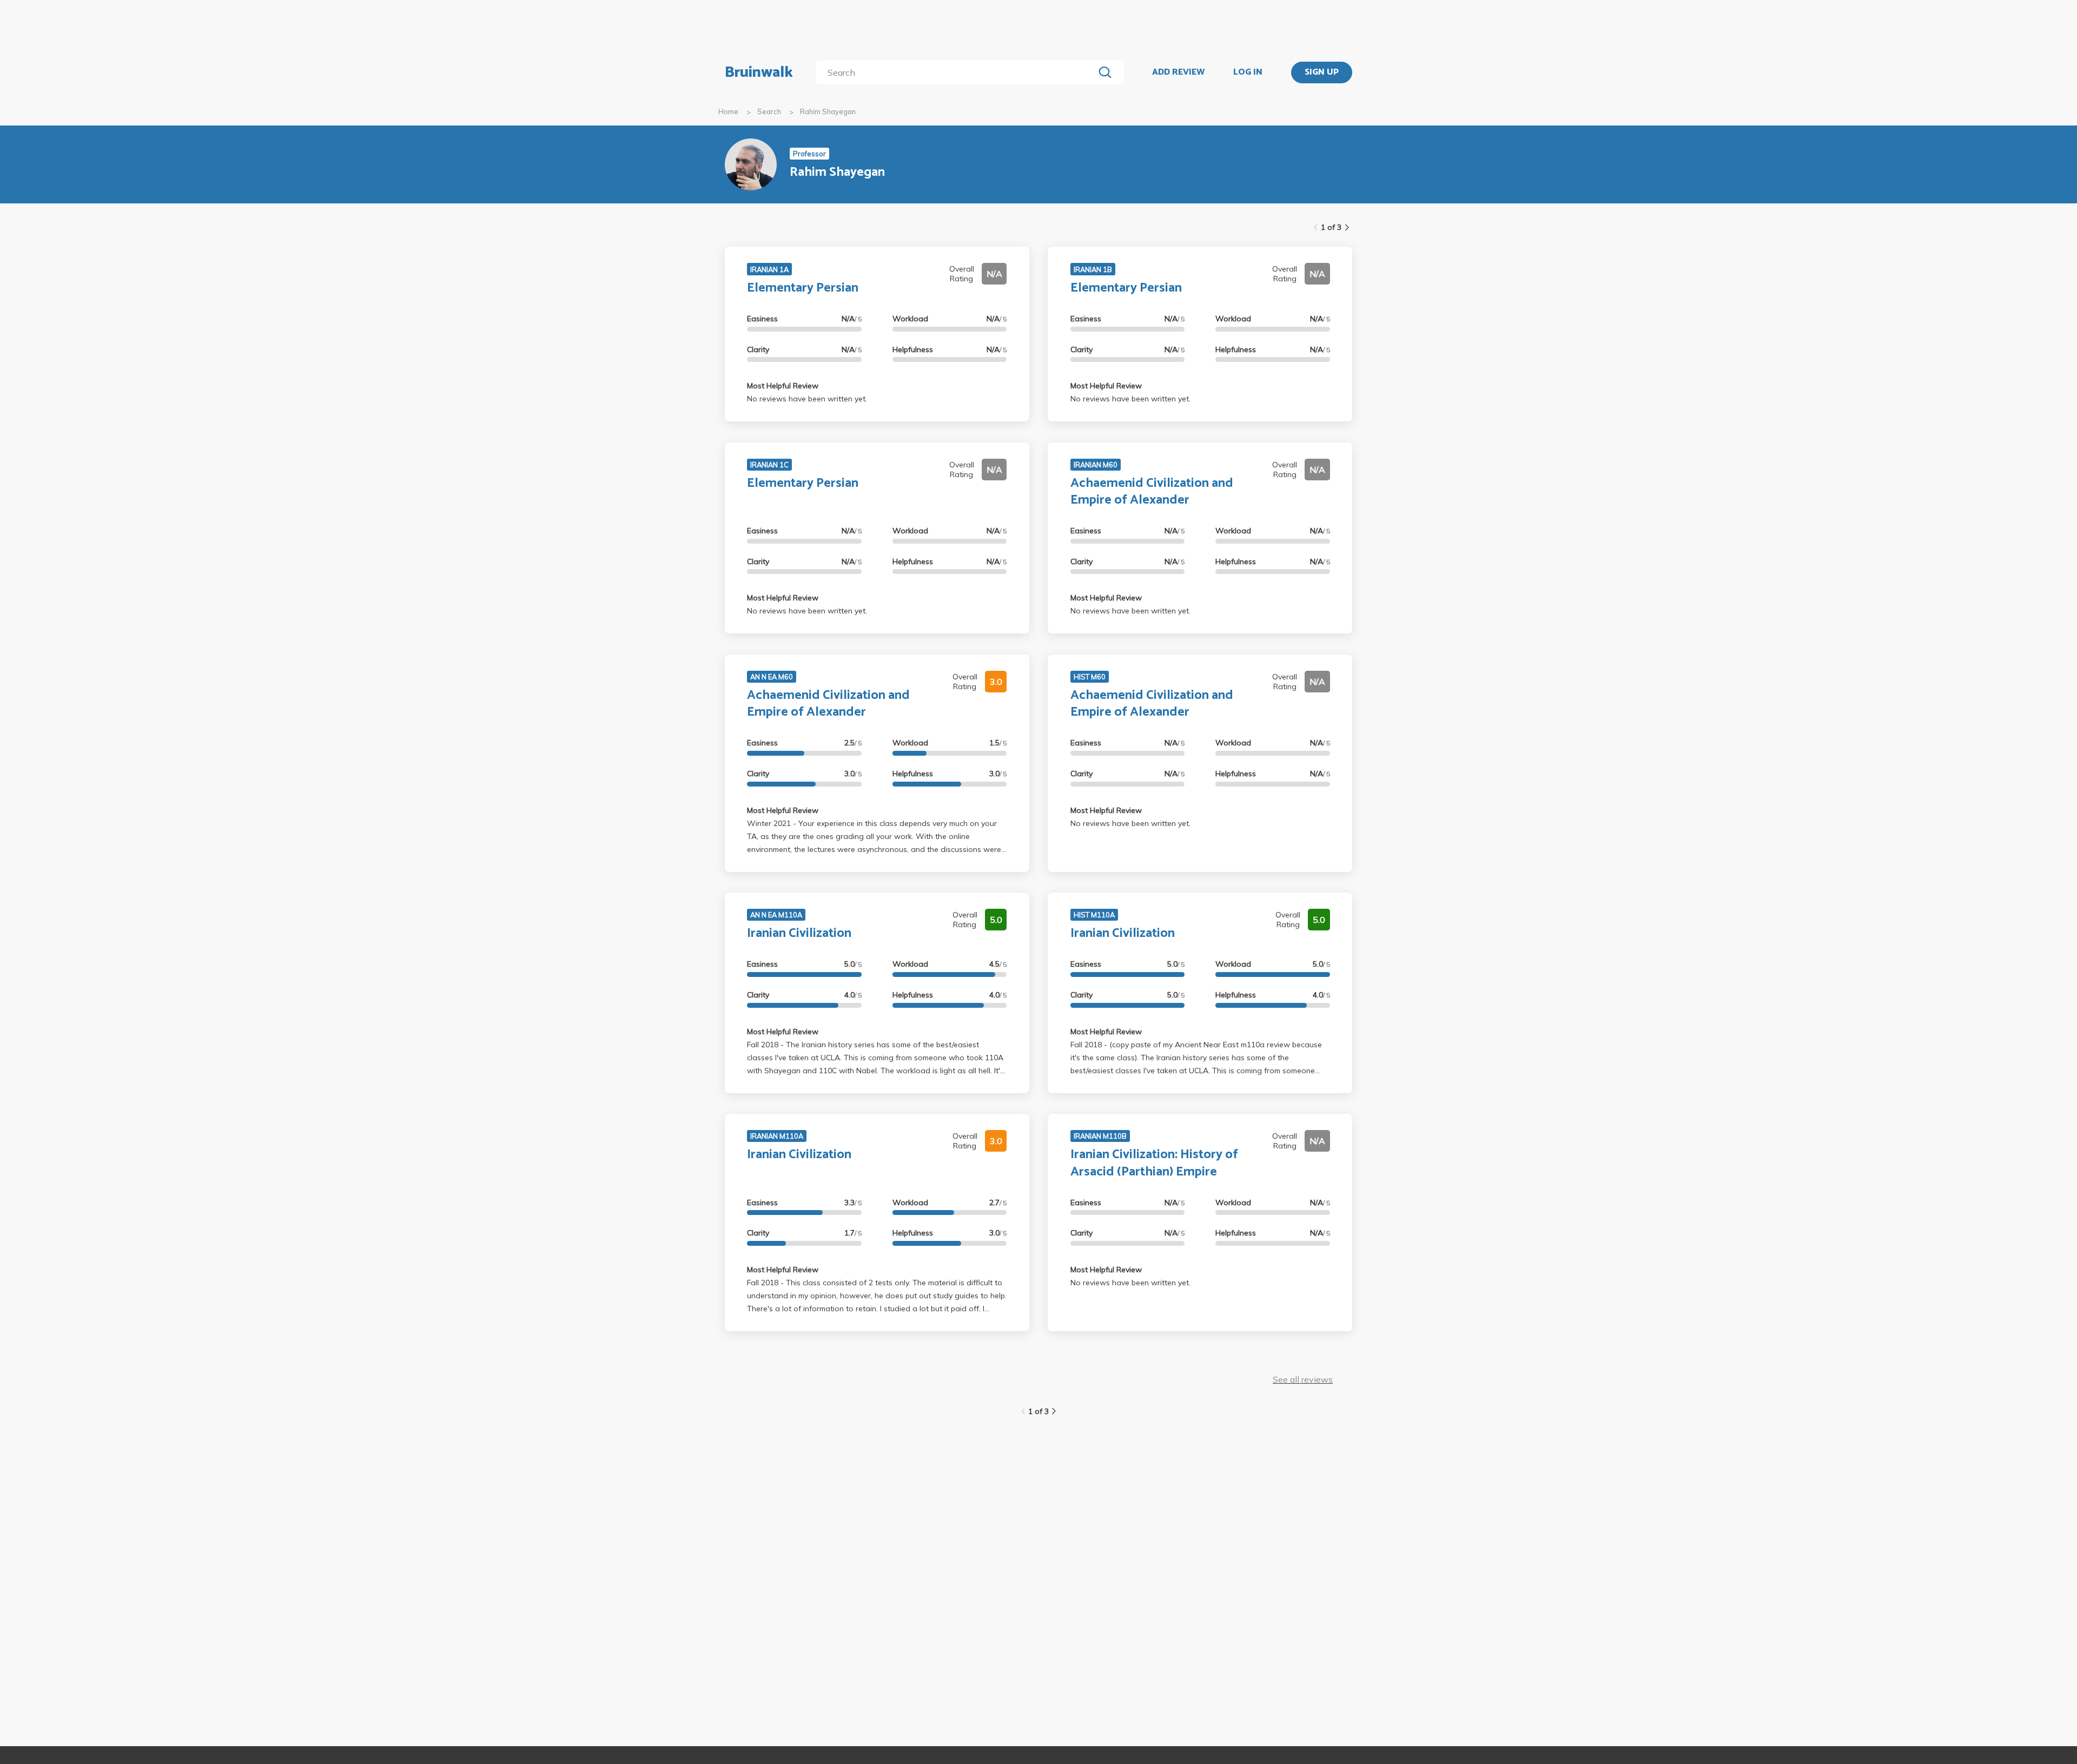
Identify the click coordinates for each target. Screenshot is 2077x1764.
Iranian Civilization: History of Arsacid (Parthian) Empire (1154, 1163)
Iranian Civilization (799, 933)
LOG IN (1248, 72)
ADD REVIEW (1178, 72)
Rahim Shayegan (828, 111)
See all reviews (1303, 1379)
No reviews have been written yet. (807, 399)
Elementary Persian (803, 288)
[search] (957, 72)
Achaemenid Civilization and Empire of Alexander (1152, 492)
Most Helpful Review (783, 386)
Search (769, 111)
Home (728, 111)
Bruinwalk (759, 72)
